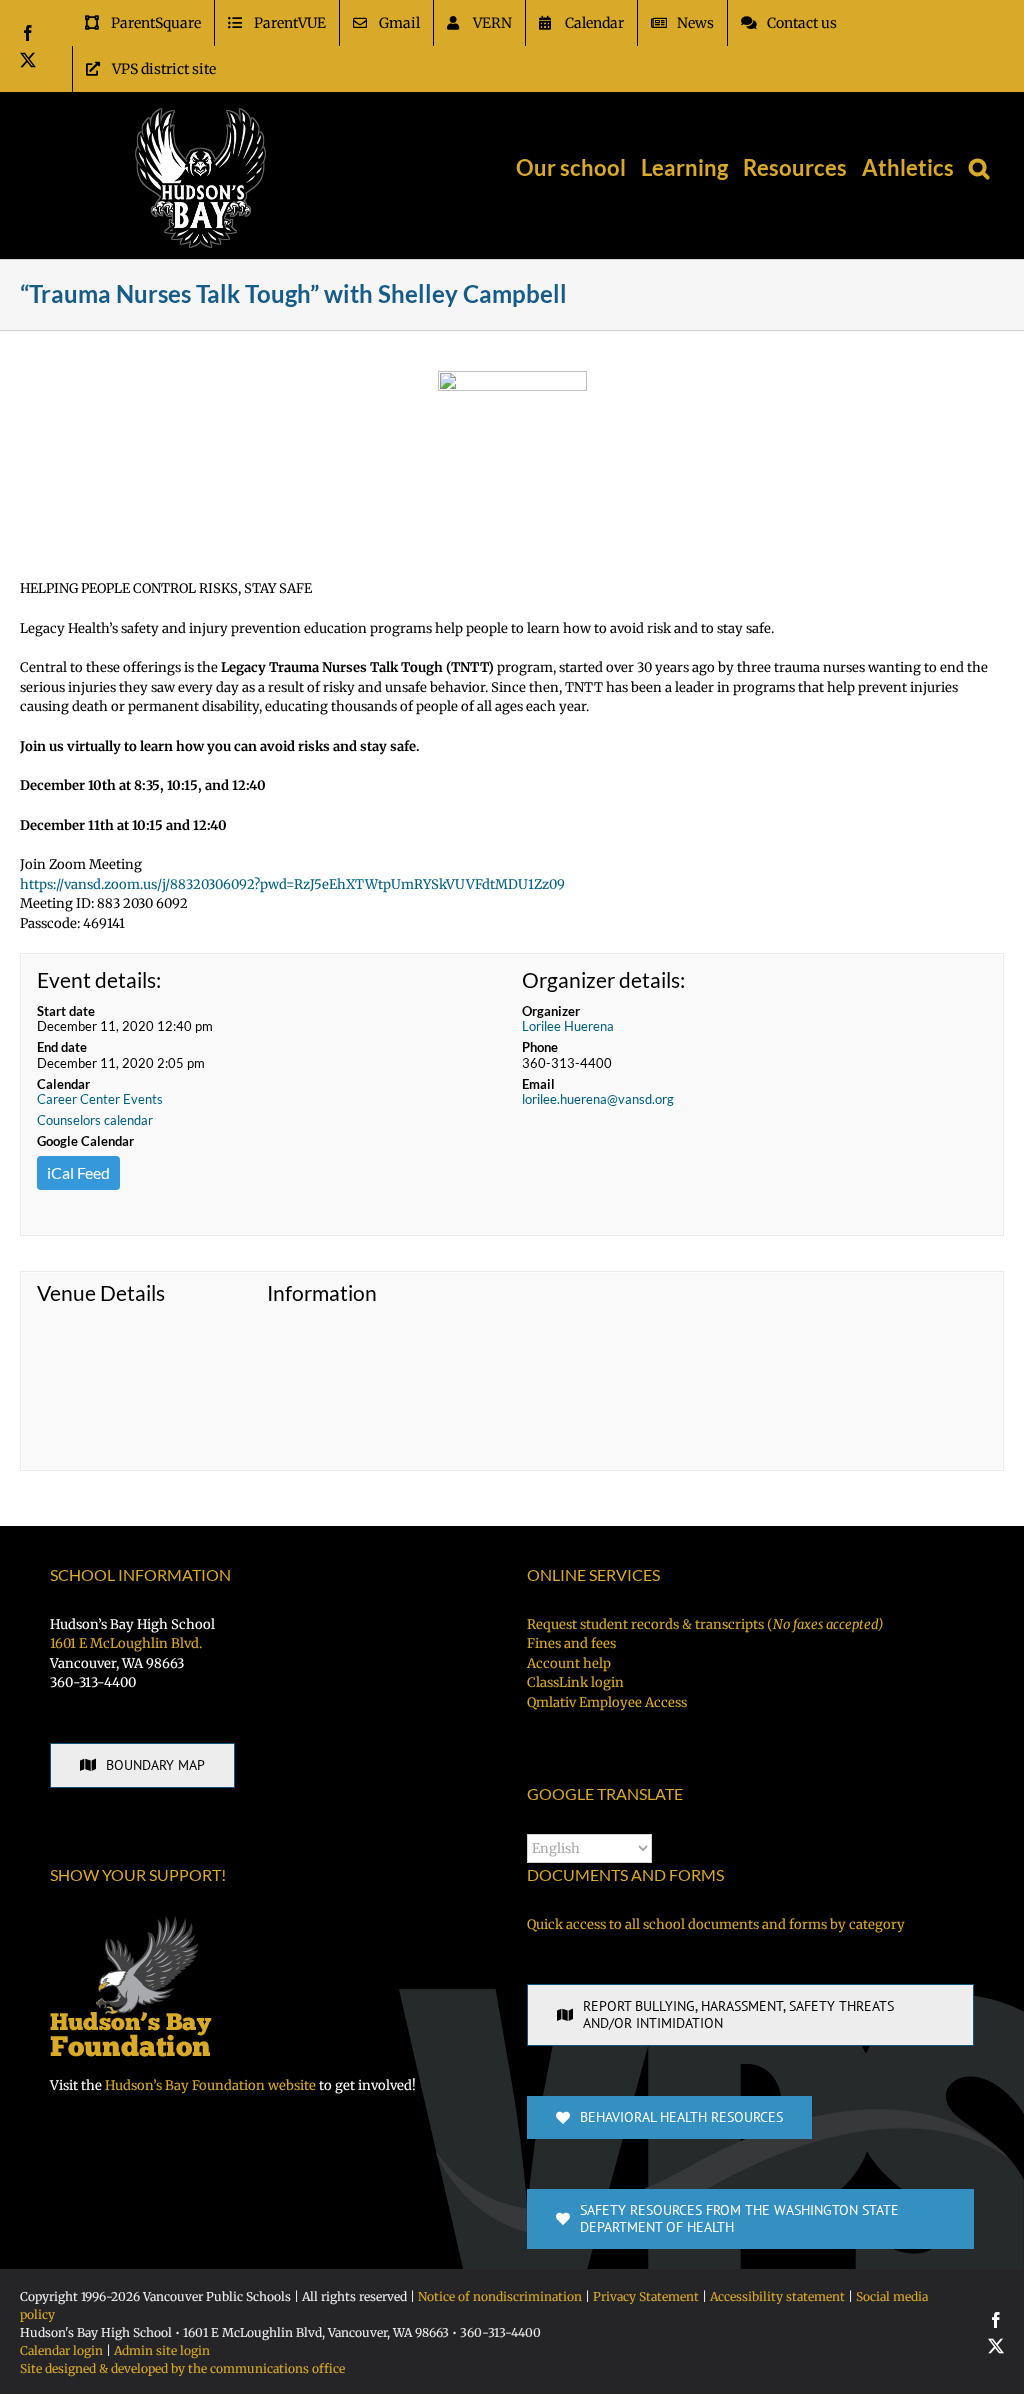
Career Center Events (100, 1099)
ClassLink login (575, 1682)
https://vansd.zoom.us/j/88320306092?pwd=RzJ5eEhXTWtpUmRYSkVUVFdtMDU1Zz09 (292, 884)
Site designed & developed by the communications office (182, 2368)
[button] (979, 168)
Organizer (551, 1011)
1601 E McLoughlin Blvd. (126, 1643)
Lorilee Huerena (568, 1026)
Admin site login (162, 2350)
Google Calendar (85, 1141)
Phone (540, 1047)
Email (538, 1084)
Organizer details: (603, 979)
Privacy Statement (646, 2296)
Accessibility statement (777, 2296)
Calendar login (61, 2350)
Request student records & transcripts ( (705, 1624)
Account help (569, 1663)
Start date (66, 1011)
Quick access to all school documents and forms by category (716, 1924)
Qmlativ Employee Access (607, 1702)
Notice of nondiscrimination (500, 2296)
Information (322, 1293)
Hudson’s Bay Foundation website (210, 2085)
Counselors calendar (95, 1120)
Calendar (63, 1084)
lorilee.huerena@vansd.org (598, 1099)
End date (62, 1047)
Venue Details (101, 1293)
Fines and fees (571, 1643)
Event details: (99, 979)
